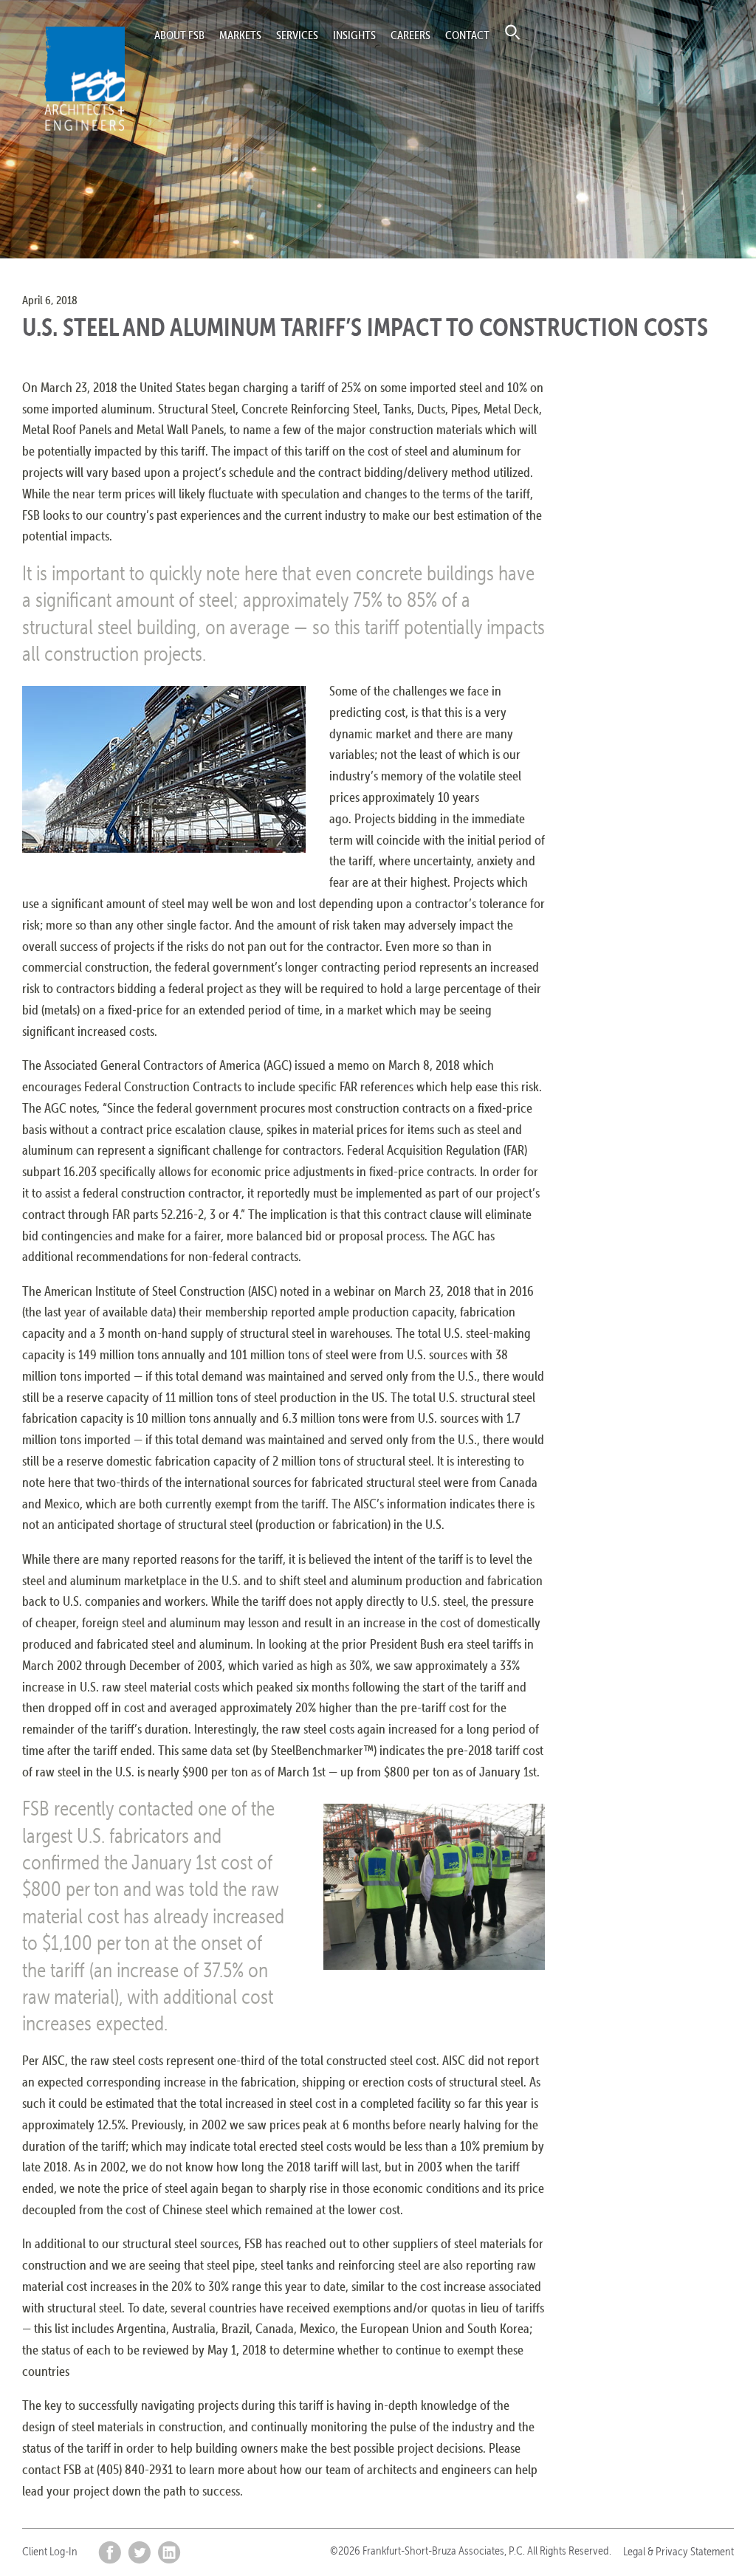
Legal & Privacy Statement (678, 2551)
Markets (240, 35)
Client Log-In (50, 2551)
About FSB (179, 35)
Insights (354, 35)
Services (297, 35)
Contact (467, 35)
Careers (410, 35)
